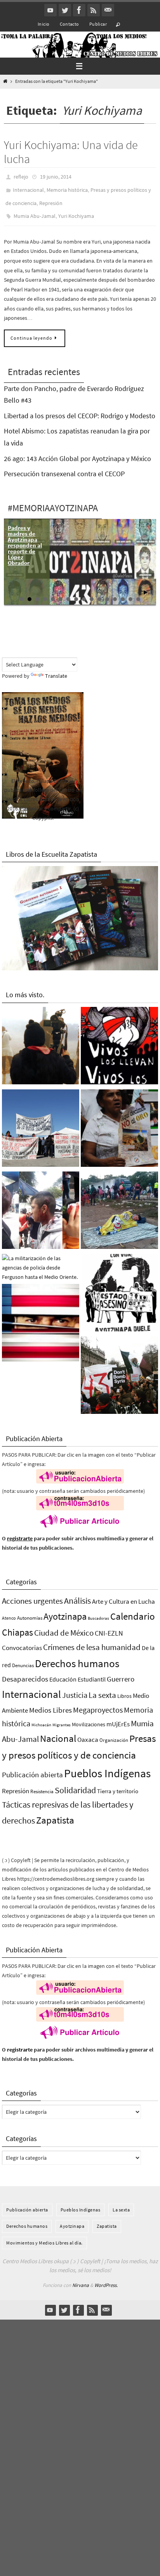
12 (107, 592)
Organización (114, 1733)
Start (146, 585)
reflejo (21, 176)
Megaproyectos (98, 1702)
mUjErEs (118, 1717)
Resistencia (42, 1784)
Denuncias (23, 1658)
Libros (124, 1689)
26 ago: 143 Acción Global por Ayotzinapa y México (77, 451)
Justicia (75, 1688)
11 (99, 592)
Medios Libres (50, 1703)
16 (138, 592)
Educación (63, 1672)
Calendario (133, 1609)
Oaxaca (88, 1733)
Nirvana (81, 2278)
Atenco (9, 1611)
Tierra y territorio (118, 1784)
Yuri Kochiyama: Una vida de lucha (71, 152)
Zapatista (55, 1813)
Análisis (77, 1594)
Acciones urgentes (32, 1594)
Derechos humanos (77, 1656)
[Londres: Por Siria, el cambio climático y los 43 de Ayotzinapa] (119, 1370)
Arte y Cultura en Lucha (123, 1594)
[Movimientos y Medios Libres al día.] (41, 1040)
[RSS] (94, 10)
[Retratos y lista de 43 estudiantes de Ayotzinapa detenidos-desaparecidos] (119, 1040)
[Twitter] (65, 10)
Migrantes (62, 1718)
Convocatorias (22, 1641)
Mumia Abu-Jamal (35, 210)
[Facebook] (79, 10)
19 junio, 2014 (56, 176)
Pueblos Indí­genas (107, 1766)
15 (130, 592)
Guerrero (121, 1671)
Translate (56, 668)
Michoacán (41, 1718)
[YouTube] (50, 10)
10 (92, 592)
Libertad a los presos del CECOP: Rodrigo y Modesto (80, 408)
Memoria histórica (67, 188)
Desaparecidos (25, 1671)
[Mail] (108, 10)
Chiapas (17, 1625)
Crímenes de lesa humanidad (92, 1640)
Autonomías (30, 1611)
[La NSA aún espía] (41, 1317)
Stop (152, 585)
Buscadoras (98, 1611)
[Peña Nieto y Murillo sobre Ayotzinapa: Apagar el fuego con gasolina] (119, 1287)
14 (123, 592)
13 (115, 592)
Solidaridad (75, 1783)
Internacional (28, 188)
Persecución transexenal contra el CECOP (64, 467)
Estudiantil (92, 1672)
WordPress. (106, 2278)
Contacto (70, 24)
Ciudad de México (64, 1626)
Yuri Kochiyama (76, 210)
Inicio (43, 24)
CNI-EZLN (109, 1626)
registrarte (20, 1531)
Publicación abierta (32, 1767)
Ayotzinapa (65, 1609)
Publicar (98, 24)
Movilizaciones (89, 1717)
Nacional (58, 1732)
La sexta (102, 1688)
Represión (51, 199)
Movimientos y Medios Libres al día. (44, 2235)
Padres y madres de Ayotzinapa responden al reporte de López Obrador (25, 538)
